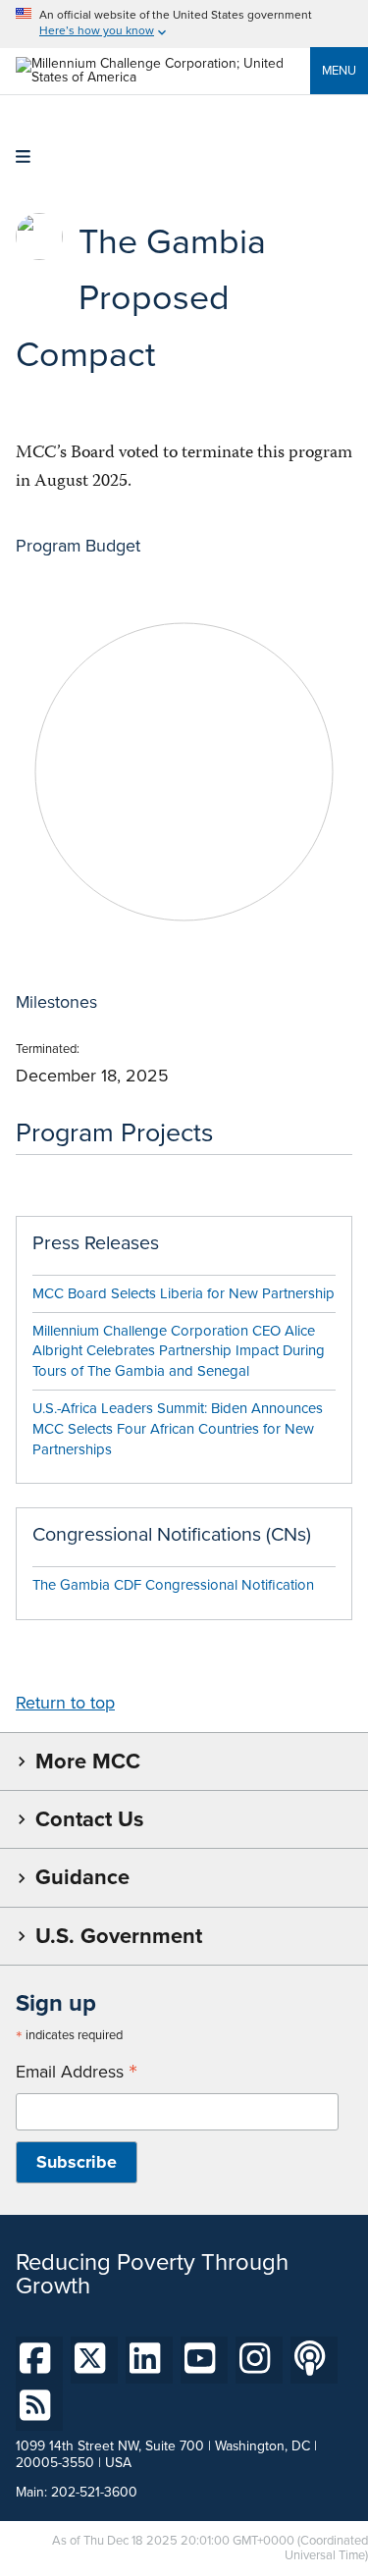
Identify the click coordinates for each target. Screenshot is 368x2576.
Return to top (65, 1703)
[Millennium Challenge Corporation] (163, 77)
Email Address (77, 2072)
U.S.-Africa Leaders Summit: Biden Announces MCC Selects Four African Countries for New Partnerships (178, 1429)
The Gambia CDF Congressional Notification (173, 1585)
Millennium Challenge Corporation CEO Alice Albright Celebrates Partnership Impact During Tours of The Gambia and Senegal (179, 1351)
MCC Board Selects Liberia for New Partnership (184, 1293)
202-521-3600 (94, 2492)
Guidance (82, 1877)
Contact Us (89, 1819)
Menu (339, 70)
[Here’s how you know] (184, 24)
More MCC (88, 1761)
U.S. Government (119, 1936)
